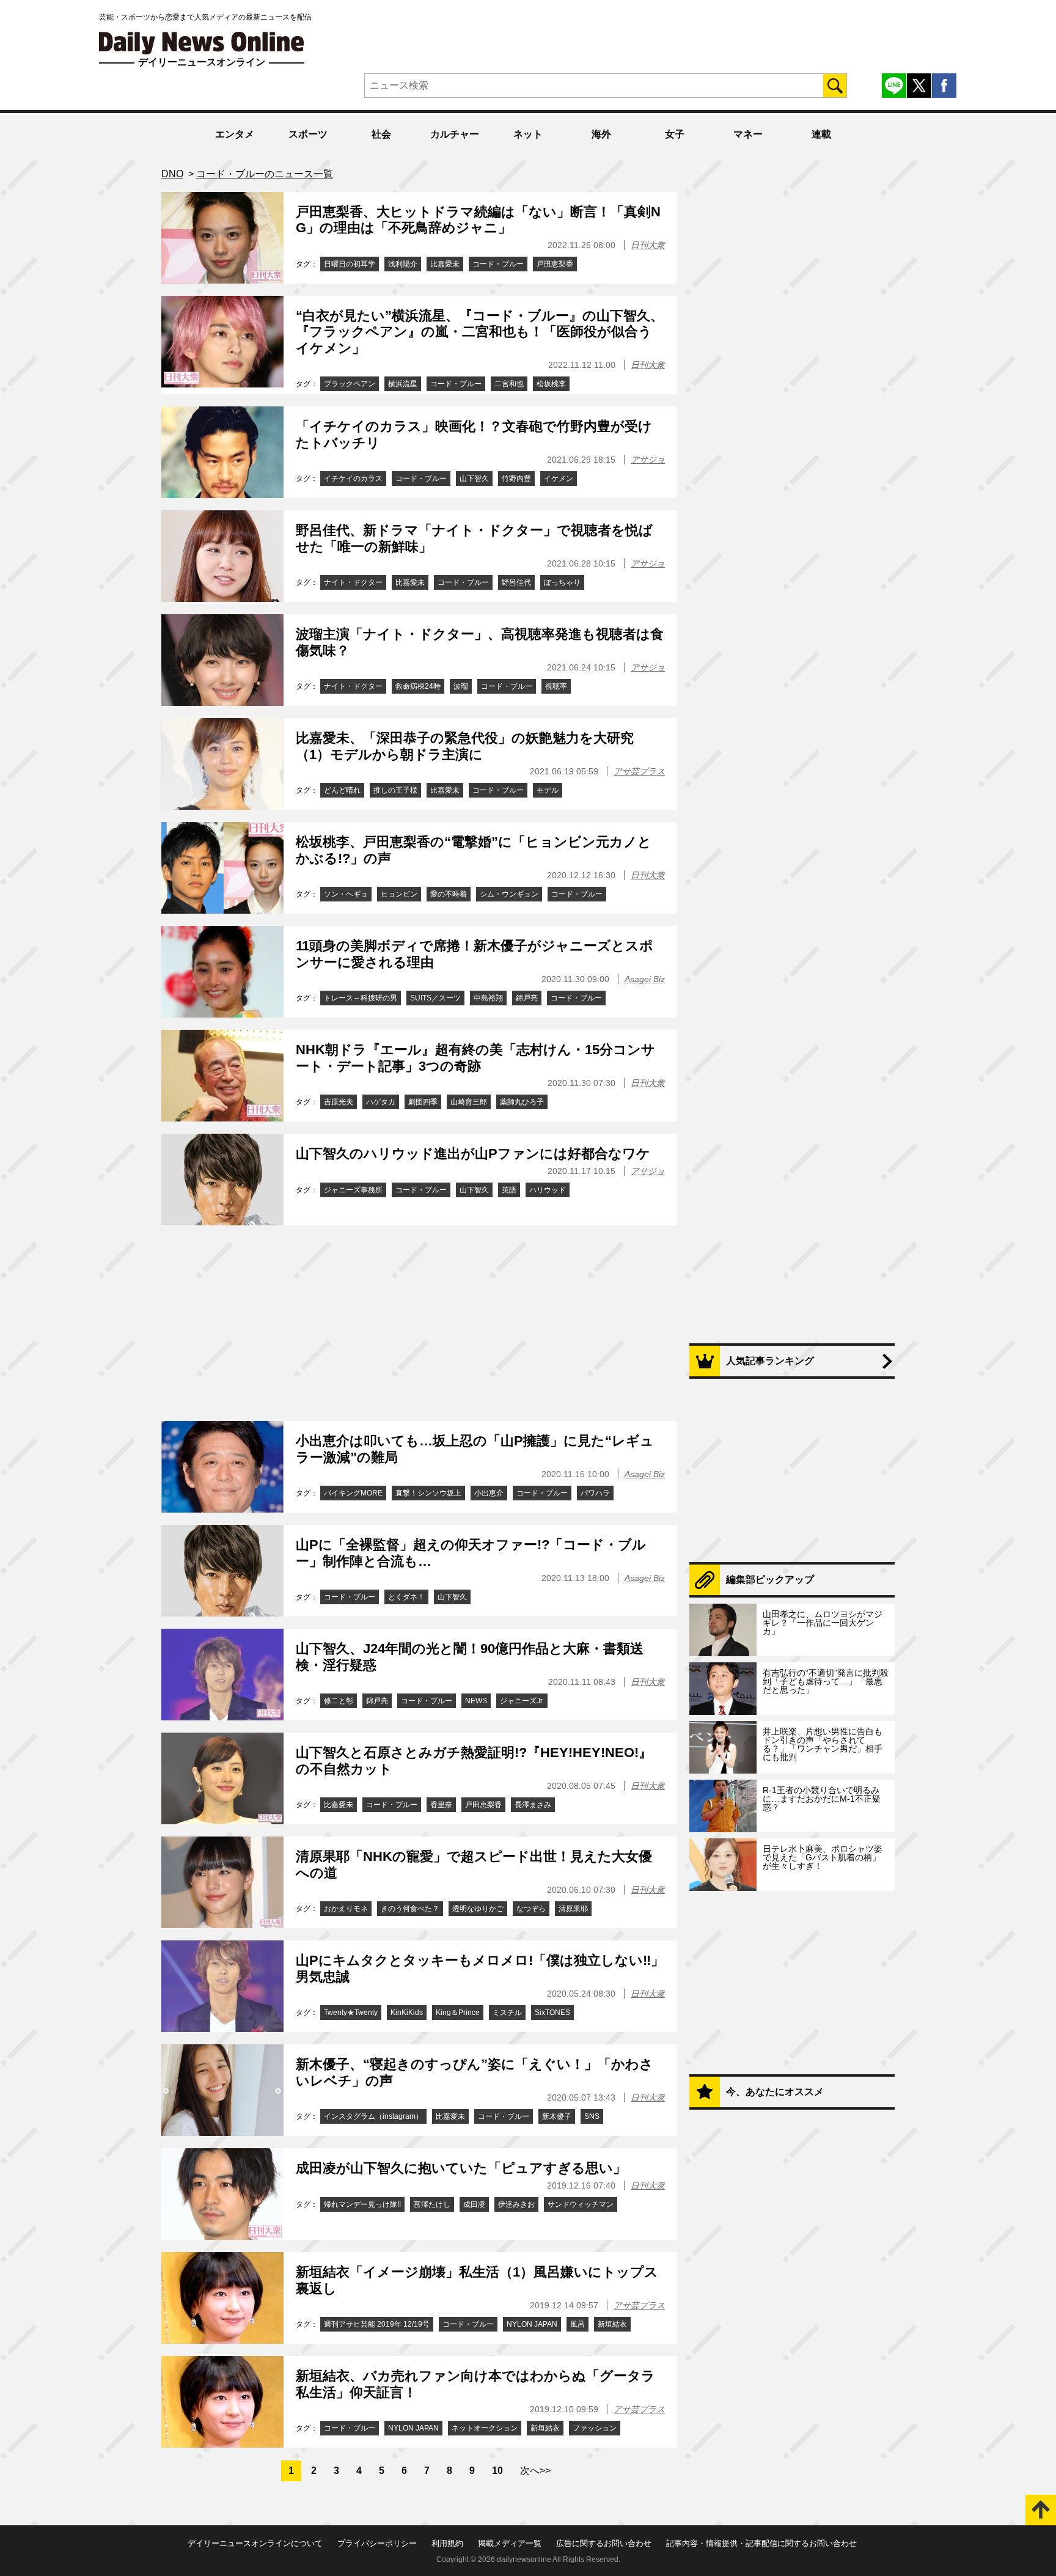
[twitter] (919, 86)
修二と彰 (339, 1701)
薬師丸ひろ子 (522, 1102)
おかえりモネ (346, 1909)
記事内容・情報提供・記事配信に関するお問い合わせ (761, 2543)
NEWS (476, 1701)
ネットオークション (485, 2428)
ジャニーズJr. (522, 1701)
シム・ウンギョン (509, 894)
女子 (675, 134)
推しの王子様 (395, 790)
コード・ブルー (498, 264)
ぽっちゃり (562, 582)
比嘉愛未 (445, 264)
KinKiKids (407, 2013)
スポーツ (308, 134)
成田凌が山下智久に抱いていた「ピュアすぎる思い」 (461, 2168)
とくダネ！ (406, 1597)
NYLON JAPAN (532, 2324)
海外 (601, 134)
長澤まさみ (533, 1805)
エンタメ (235, 134)
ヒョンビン (399, 894)
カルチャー (455, 134)
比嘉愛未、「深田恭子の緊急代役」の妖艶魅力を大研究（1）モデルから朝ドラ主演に (465, 746)
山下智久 (474, 479)
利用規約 (447, 2543)
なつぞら (531, 1909)
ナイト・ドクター (353, 582)
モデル (548, 790)
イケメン (559, 479)
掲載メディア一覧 (510, 2543)
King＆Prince (458, 2013)
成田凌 (474, 2204)
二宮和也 (509, 384)
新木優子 (557, 2116)
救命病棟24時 (418, 686)
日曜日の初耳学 (350, 264)
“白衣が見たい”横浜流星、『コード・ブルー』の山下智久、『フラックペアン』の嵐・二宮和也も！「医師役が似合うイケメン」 (480, 332)
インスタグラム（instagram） (373, 2116)
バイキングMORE (353, 1493)
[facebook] (944, 86)
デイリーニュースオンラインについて (255, 2543)
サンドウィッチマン (581, 2204)
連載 (821, 134)
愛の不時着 (449, 894)
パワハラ (595, 1493)
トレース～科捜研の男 (361, 998)
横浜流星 (403, 384)
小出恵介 (489, 1493)
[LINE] (894, 86)
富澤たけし (432, 2204)
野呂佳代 (516, 582)
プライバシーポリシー (377, 2543)
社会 (381, 134)
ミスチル (507, 2013)
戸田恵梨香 (555, 264)
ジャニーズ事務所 (353, 1190)
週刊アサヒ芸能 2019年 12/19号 (377, 2324)
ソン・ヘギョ (346, 894)
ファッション (595, 2428)
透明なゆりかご (478, 1909)
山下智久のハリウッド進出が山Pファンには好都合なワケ (473, 1154)
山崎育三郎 (469, 1102)
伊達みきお (516, 2204)
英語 (509, 1190)
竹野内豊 (516, 479)
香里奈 (441, 1805)
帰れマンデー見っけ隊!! (362, 2204)
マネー (748, 134)
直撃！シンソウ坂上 (428, 1493)
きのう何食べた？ (410, 1909)
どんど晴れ (342, 790)
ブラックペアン (350, 384)
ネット (528, 134)
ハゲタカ (381, 1102)
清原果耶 (573, 1909)
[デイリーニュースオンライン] (202, 43)
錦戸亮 (527, 998)
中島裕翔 (488, 998)
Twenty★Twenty (351, 2013)
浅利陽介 (403, 264)
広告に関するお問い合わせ (604, 2543)
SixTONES (552, 2013)
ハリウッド (548, 1190)
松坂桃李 (551, 384)
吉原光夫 (339, 1102)
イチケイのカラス (353, 479)
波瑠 (461, 686)
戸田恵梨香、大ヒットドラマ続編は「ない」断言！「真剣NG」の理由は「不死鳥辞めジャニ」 (478, 220)
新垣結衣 (612, 2324)
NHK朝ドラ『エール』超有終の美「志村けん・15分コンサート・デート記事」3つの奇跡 (475, 1058)
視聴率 (556, 686)
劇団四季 (423, 1102)
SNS (592, 2116)
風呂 (577, 2324)
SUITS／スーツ (435, 998)
